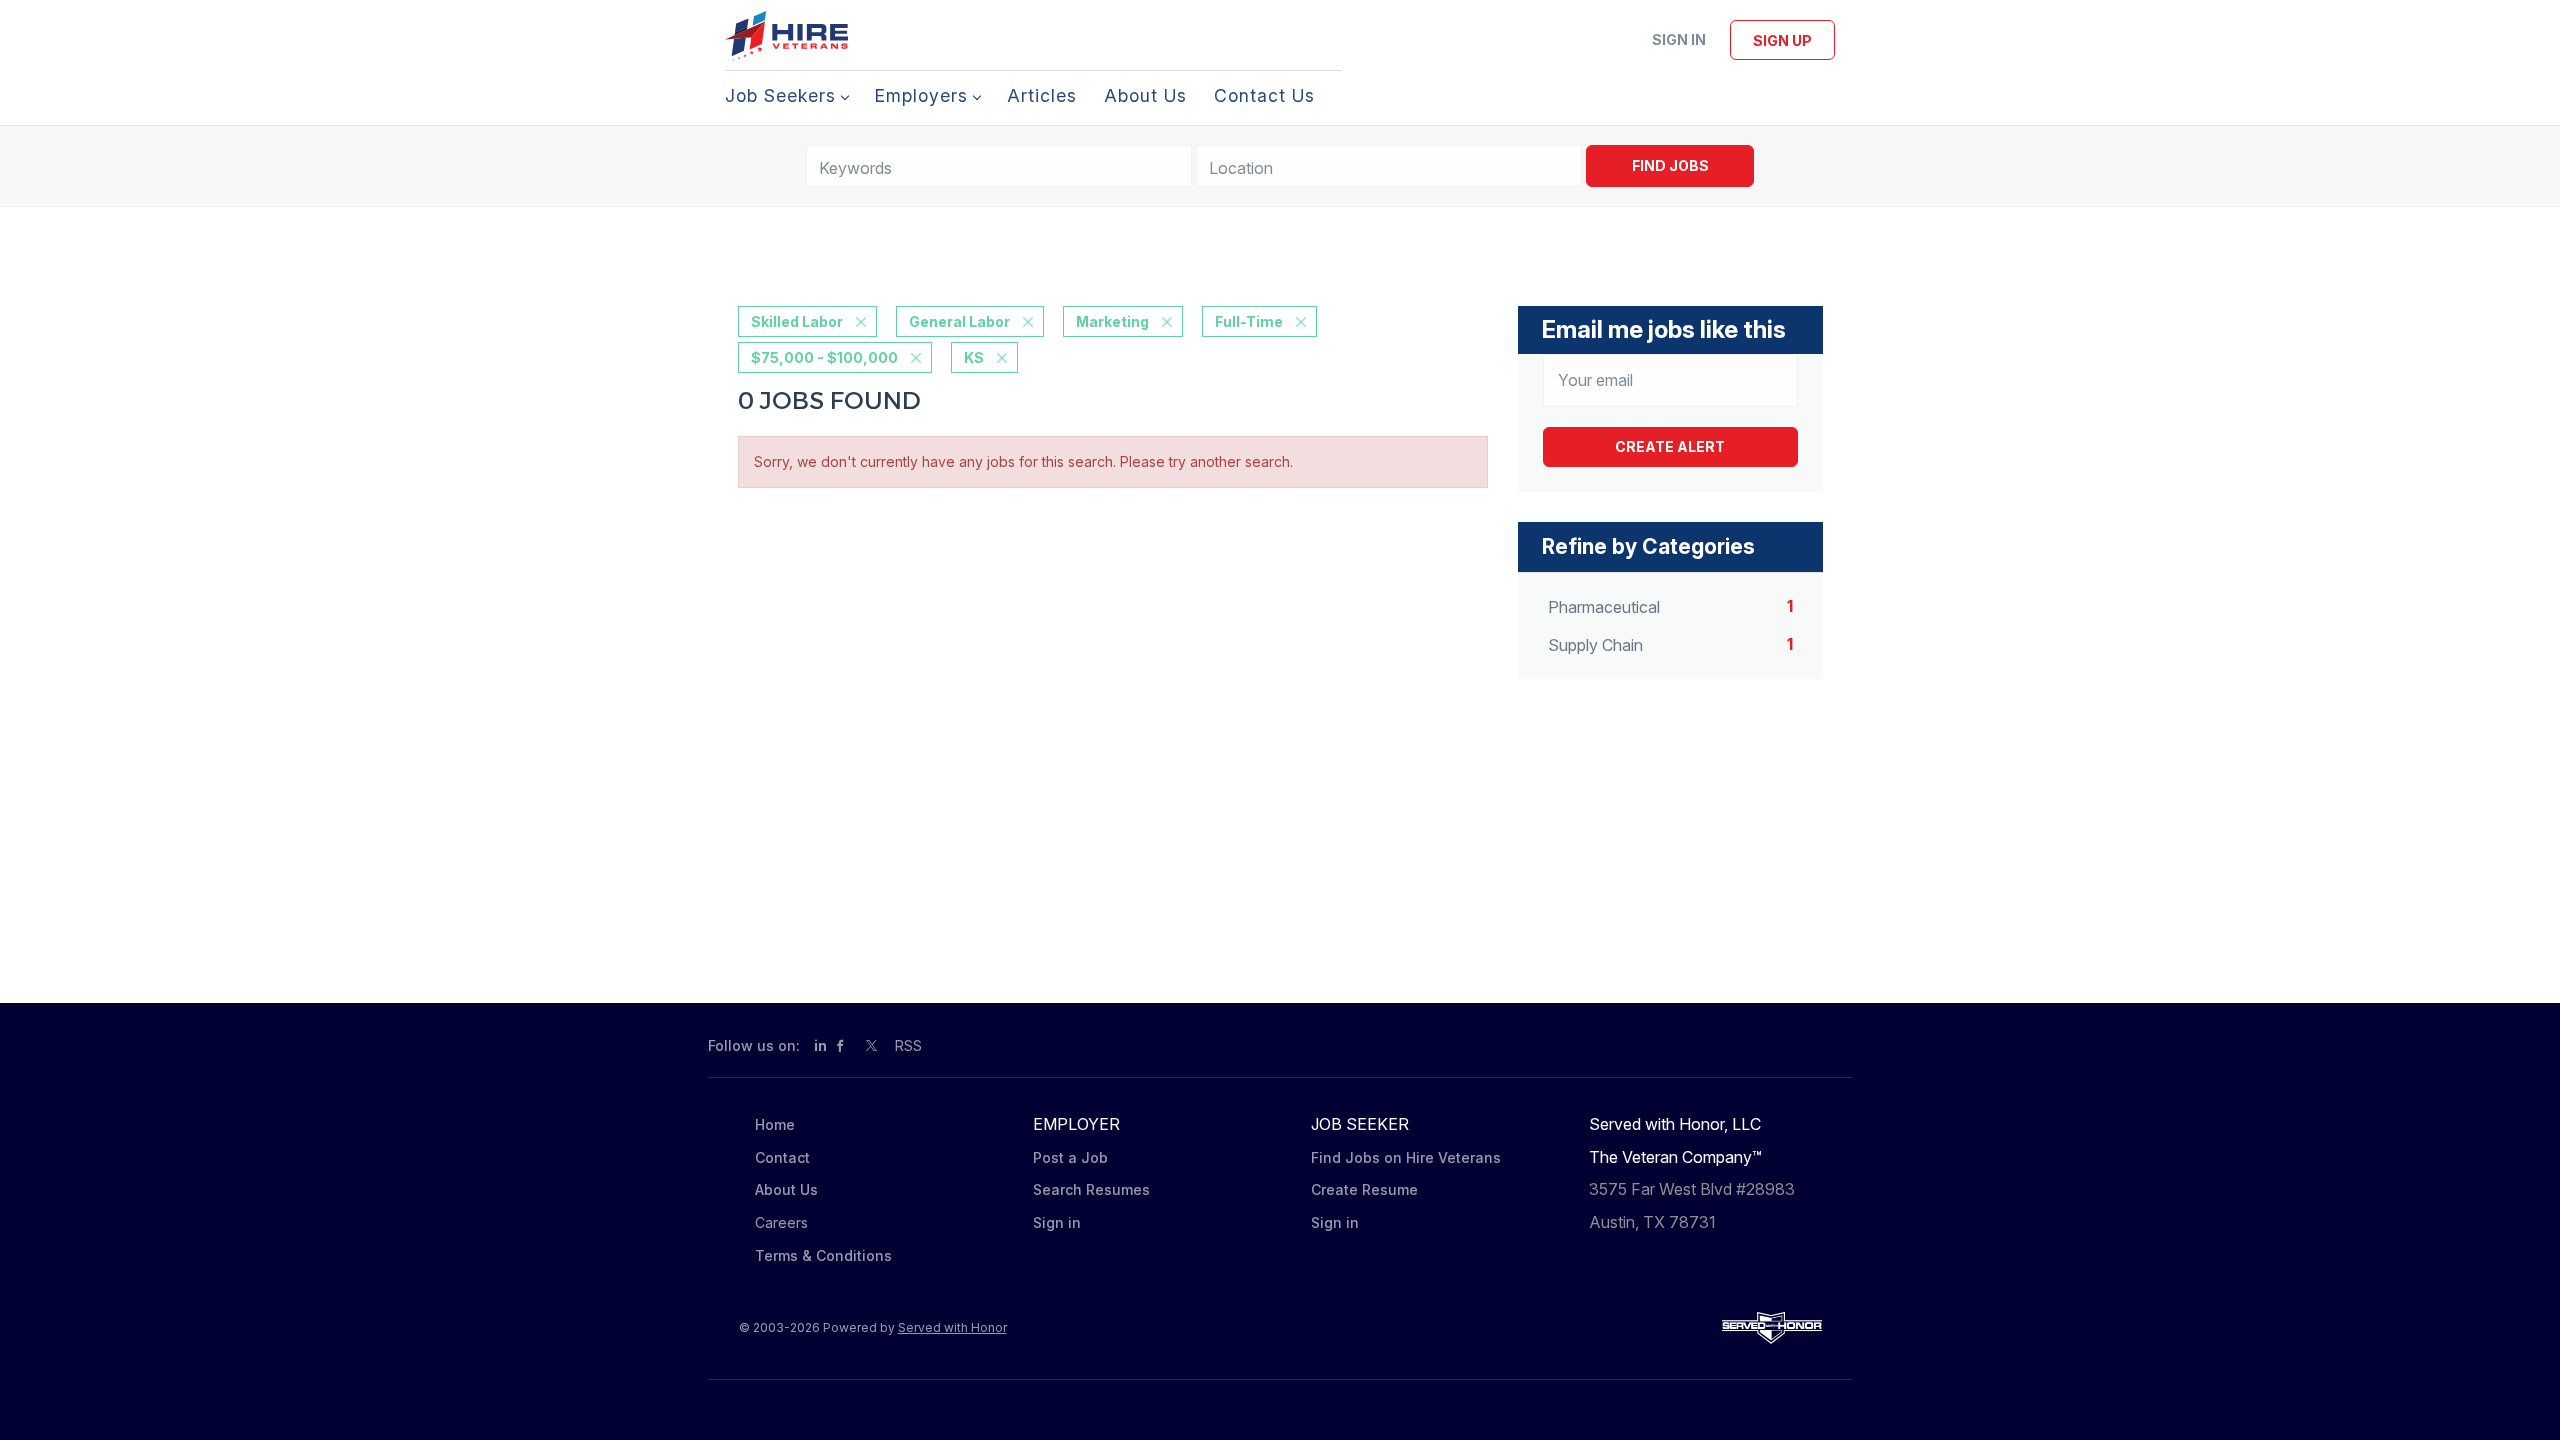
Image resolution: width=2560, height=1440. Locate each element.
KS (974, 357)
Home (775, 1124)
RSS (908, 1045)
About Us (786, 1189)
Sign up (1782, 40)
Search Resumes (1091, 1189)
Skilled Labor (797, 321)
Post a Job (1070, 1157)
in (820, 1045)
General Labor (959, 321)
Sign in (1679, 39)
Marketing (1112, 321)
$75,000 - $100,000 (824, 357)
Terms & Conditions (823, 1255)
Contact (782, 1157)
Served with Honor (952, 1327)
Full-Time (1249, 321)
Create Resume (1364, 1189)
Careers (781, 1222)
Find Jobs (1670, 165)
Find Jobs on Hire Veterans (1406, 1157)
